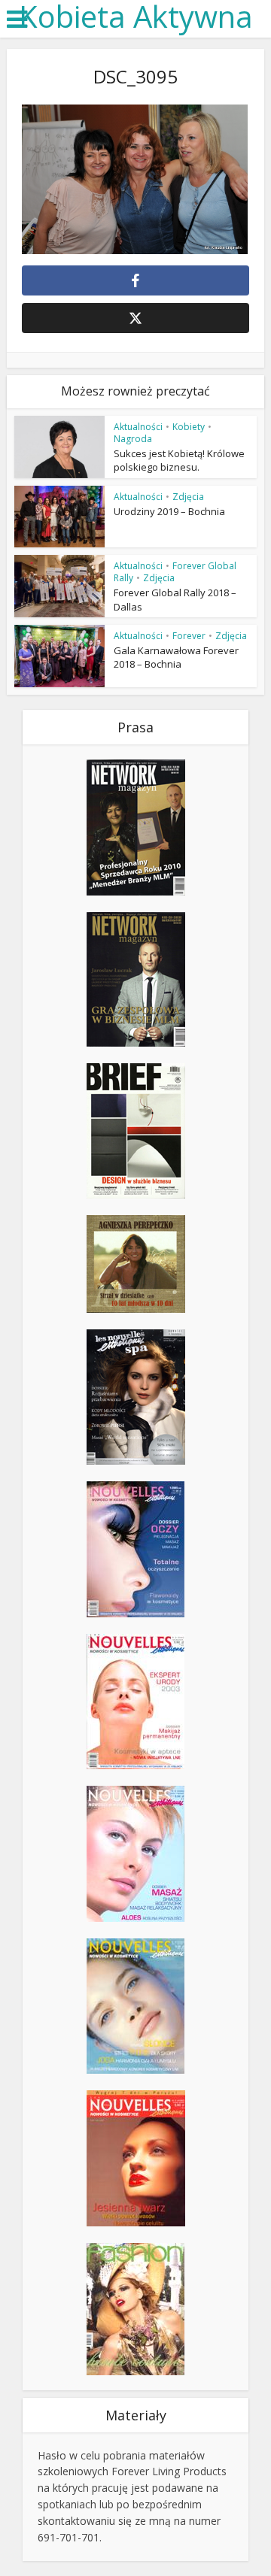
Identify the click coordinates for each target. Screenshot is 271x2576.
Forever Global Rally (175, 572)
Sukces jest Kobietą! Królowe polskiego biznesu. (179, 460)
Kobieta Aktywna (136, 17)
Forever (189, 636)
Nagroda (133, 439)
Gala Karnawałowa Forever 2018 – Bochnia (176, 657)
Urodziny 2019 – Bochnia (169, 511)
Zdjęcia (188, 497)
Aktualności (138, 427)
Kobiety (189, 427)
